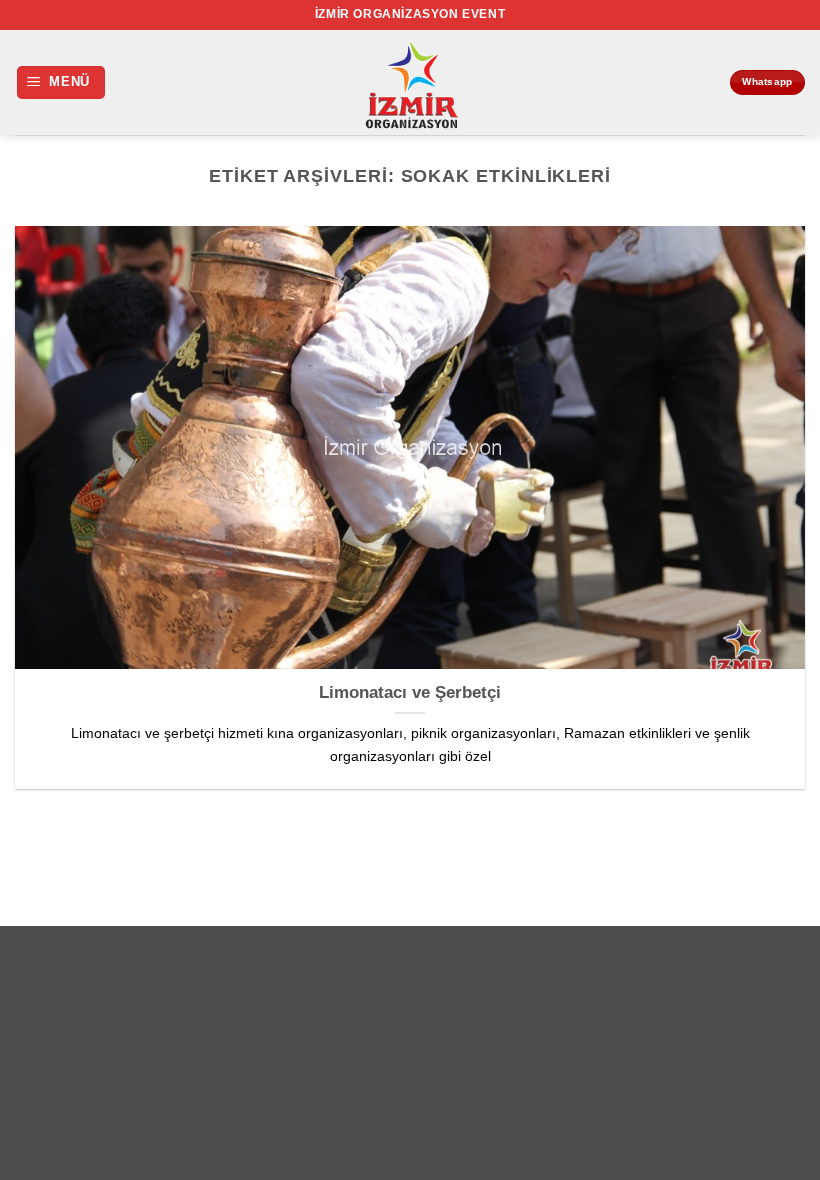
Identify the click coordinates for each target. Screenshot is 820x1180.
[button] (61, 82)
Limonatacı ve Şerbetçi (410, 692)
